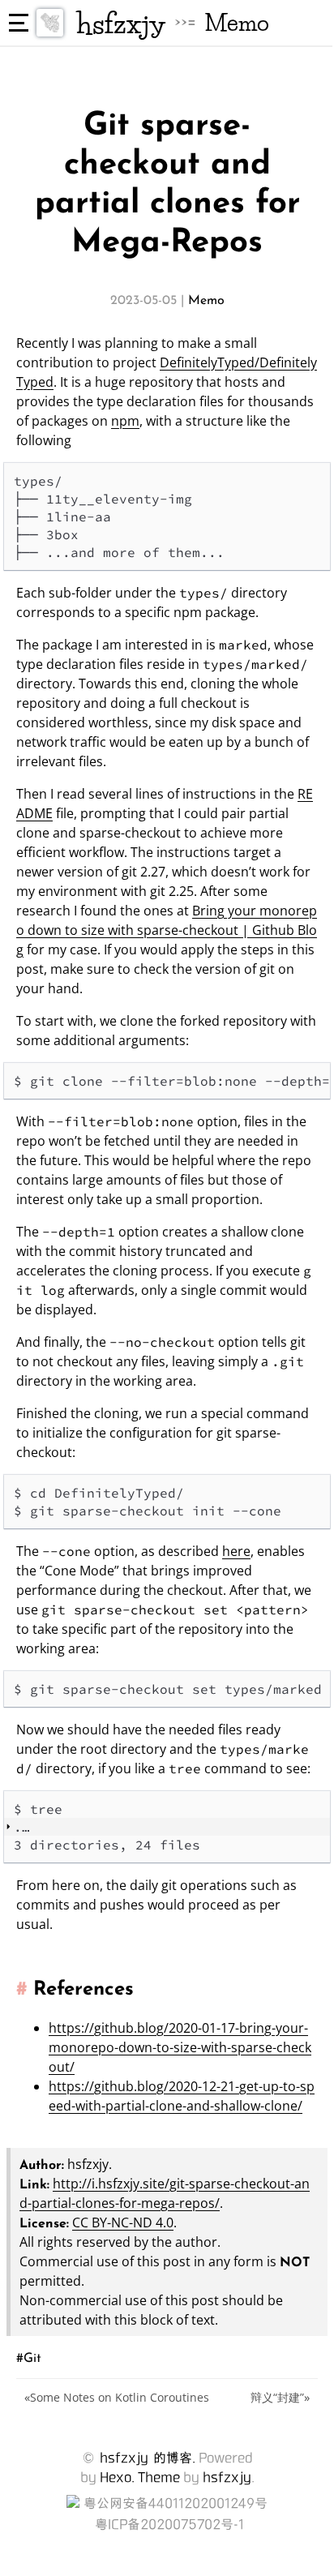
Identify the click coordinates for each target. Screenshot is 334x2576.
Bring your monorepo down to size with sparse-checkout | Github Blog (167, 930)
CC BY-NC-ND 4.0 (123, 2222)
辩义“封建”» (280, 2397)
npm (125, 421)
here (236, 1551)
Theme (159, 2477)
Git (32, 2357)
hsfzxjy (121, 23)
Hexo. (117, 2477)
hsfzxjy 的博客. (148, 2458)
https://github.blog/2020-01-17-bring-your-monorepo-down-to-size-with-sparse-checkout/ (180, 2047)
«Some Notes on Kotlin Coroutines (117, 2397)
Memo (237, 23)
